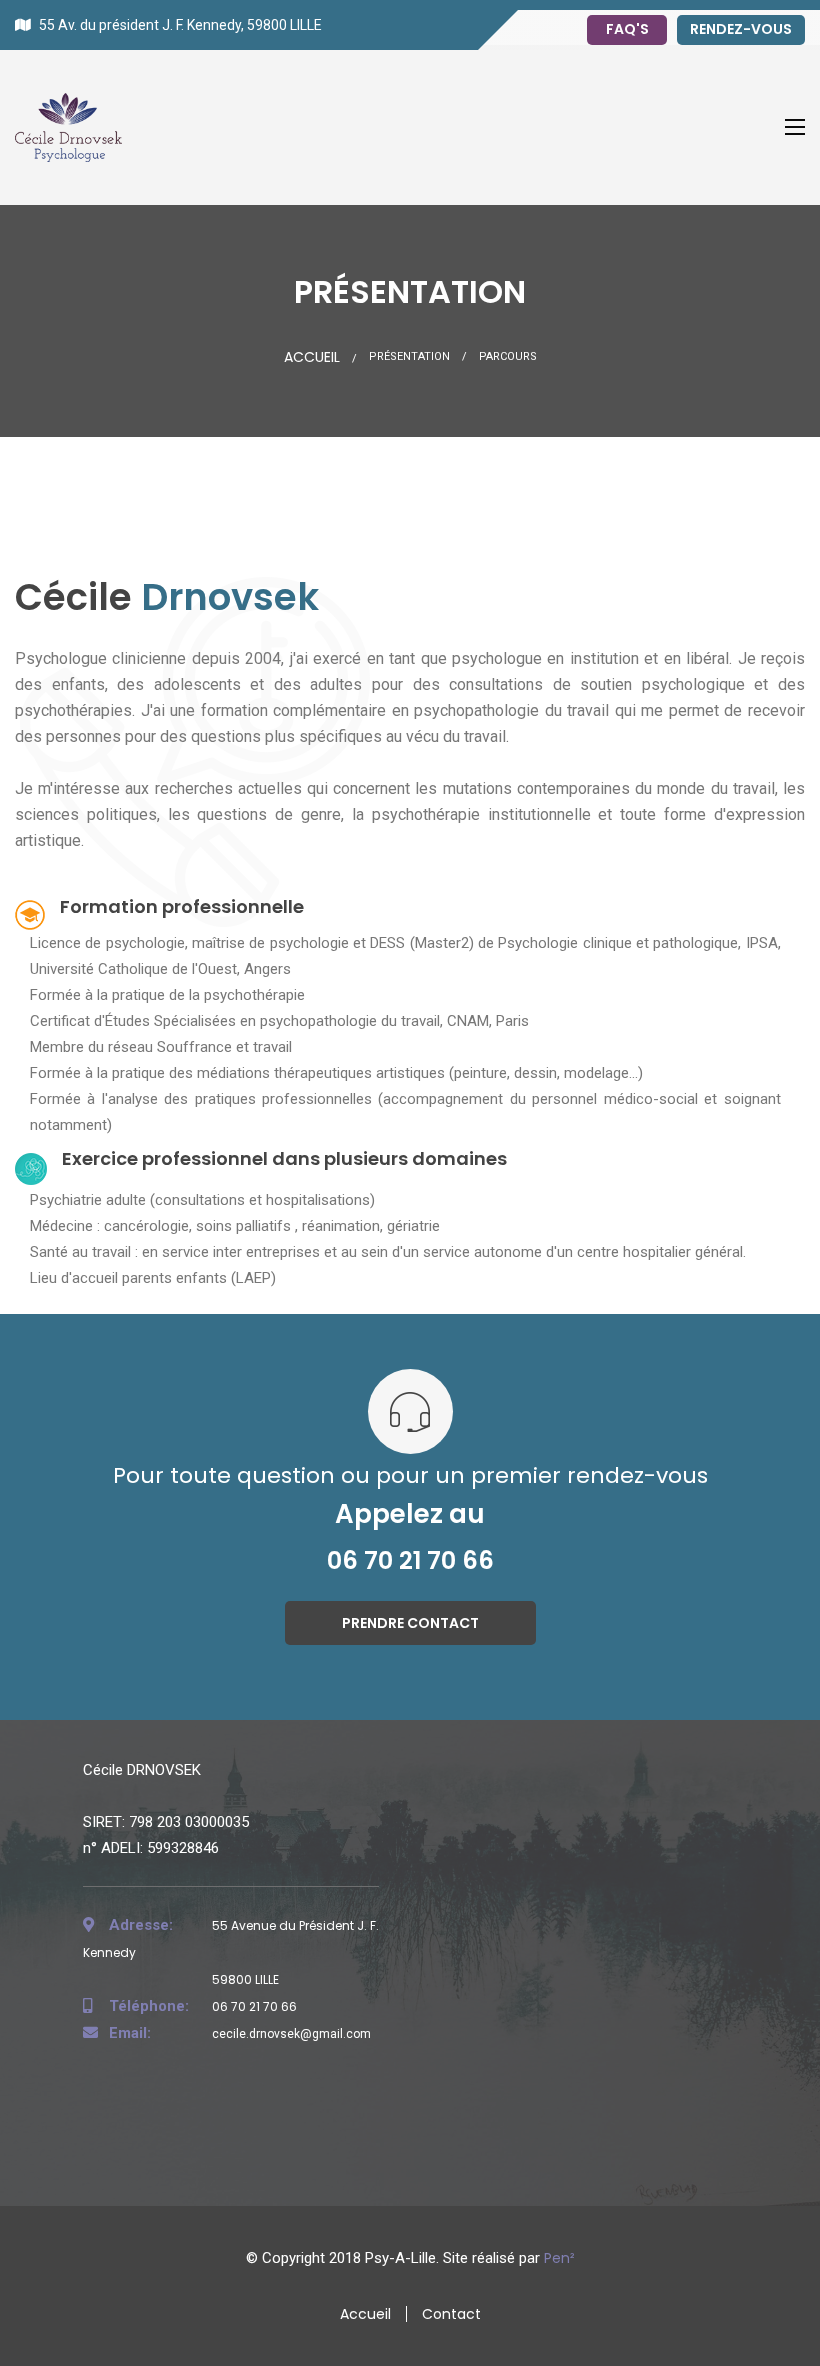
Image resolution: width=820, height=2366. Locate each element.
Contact (451, 2314)
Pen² (559, 2258)
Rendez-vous (741, 29)
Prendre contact (410, 1623)
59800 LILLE (244, 1979)
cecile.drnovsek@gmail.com (240, 2034)
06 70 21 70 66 (410, 1560)
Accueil (312, 357)
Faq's (627, 29)
